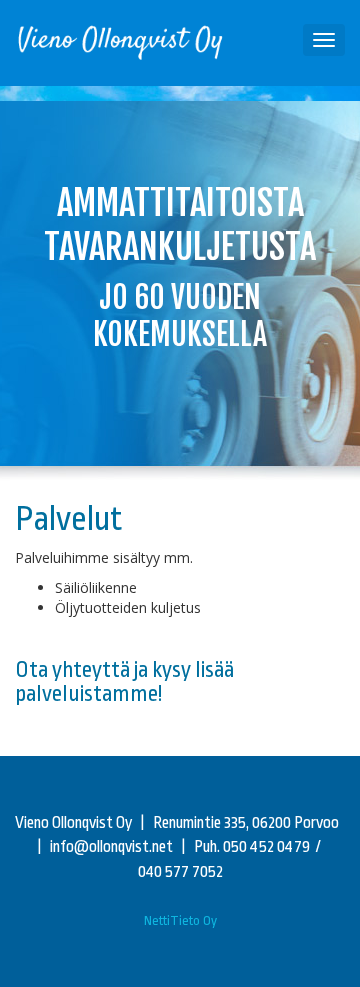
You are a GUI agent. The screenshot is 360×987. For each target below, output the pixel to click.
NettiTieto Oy (180, 920)
